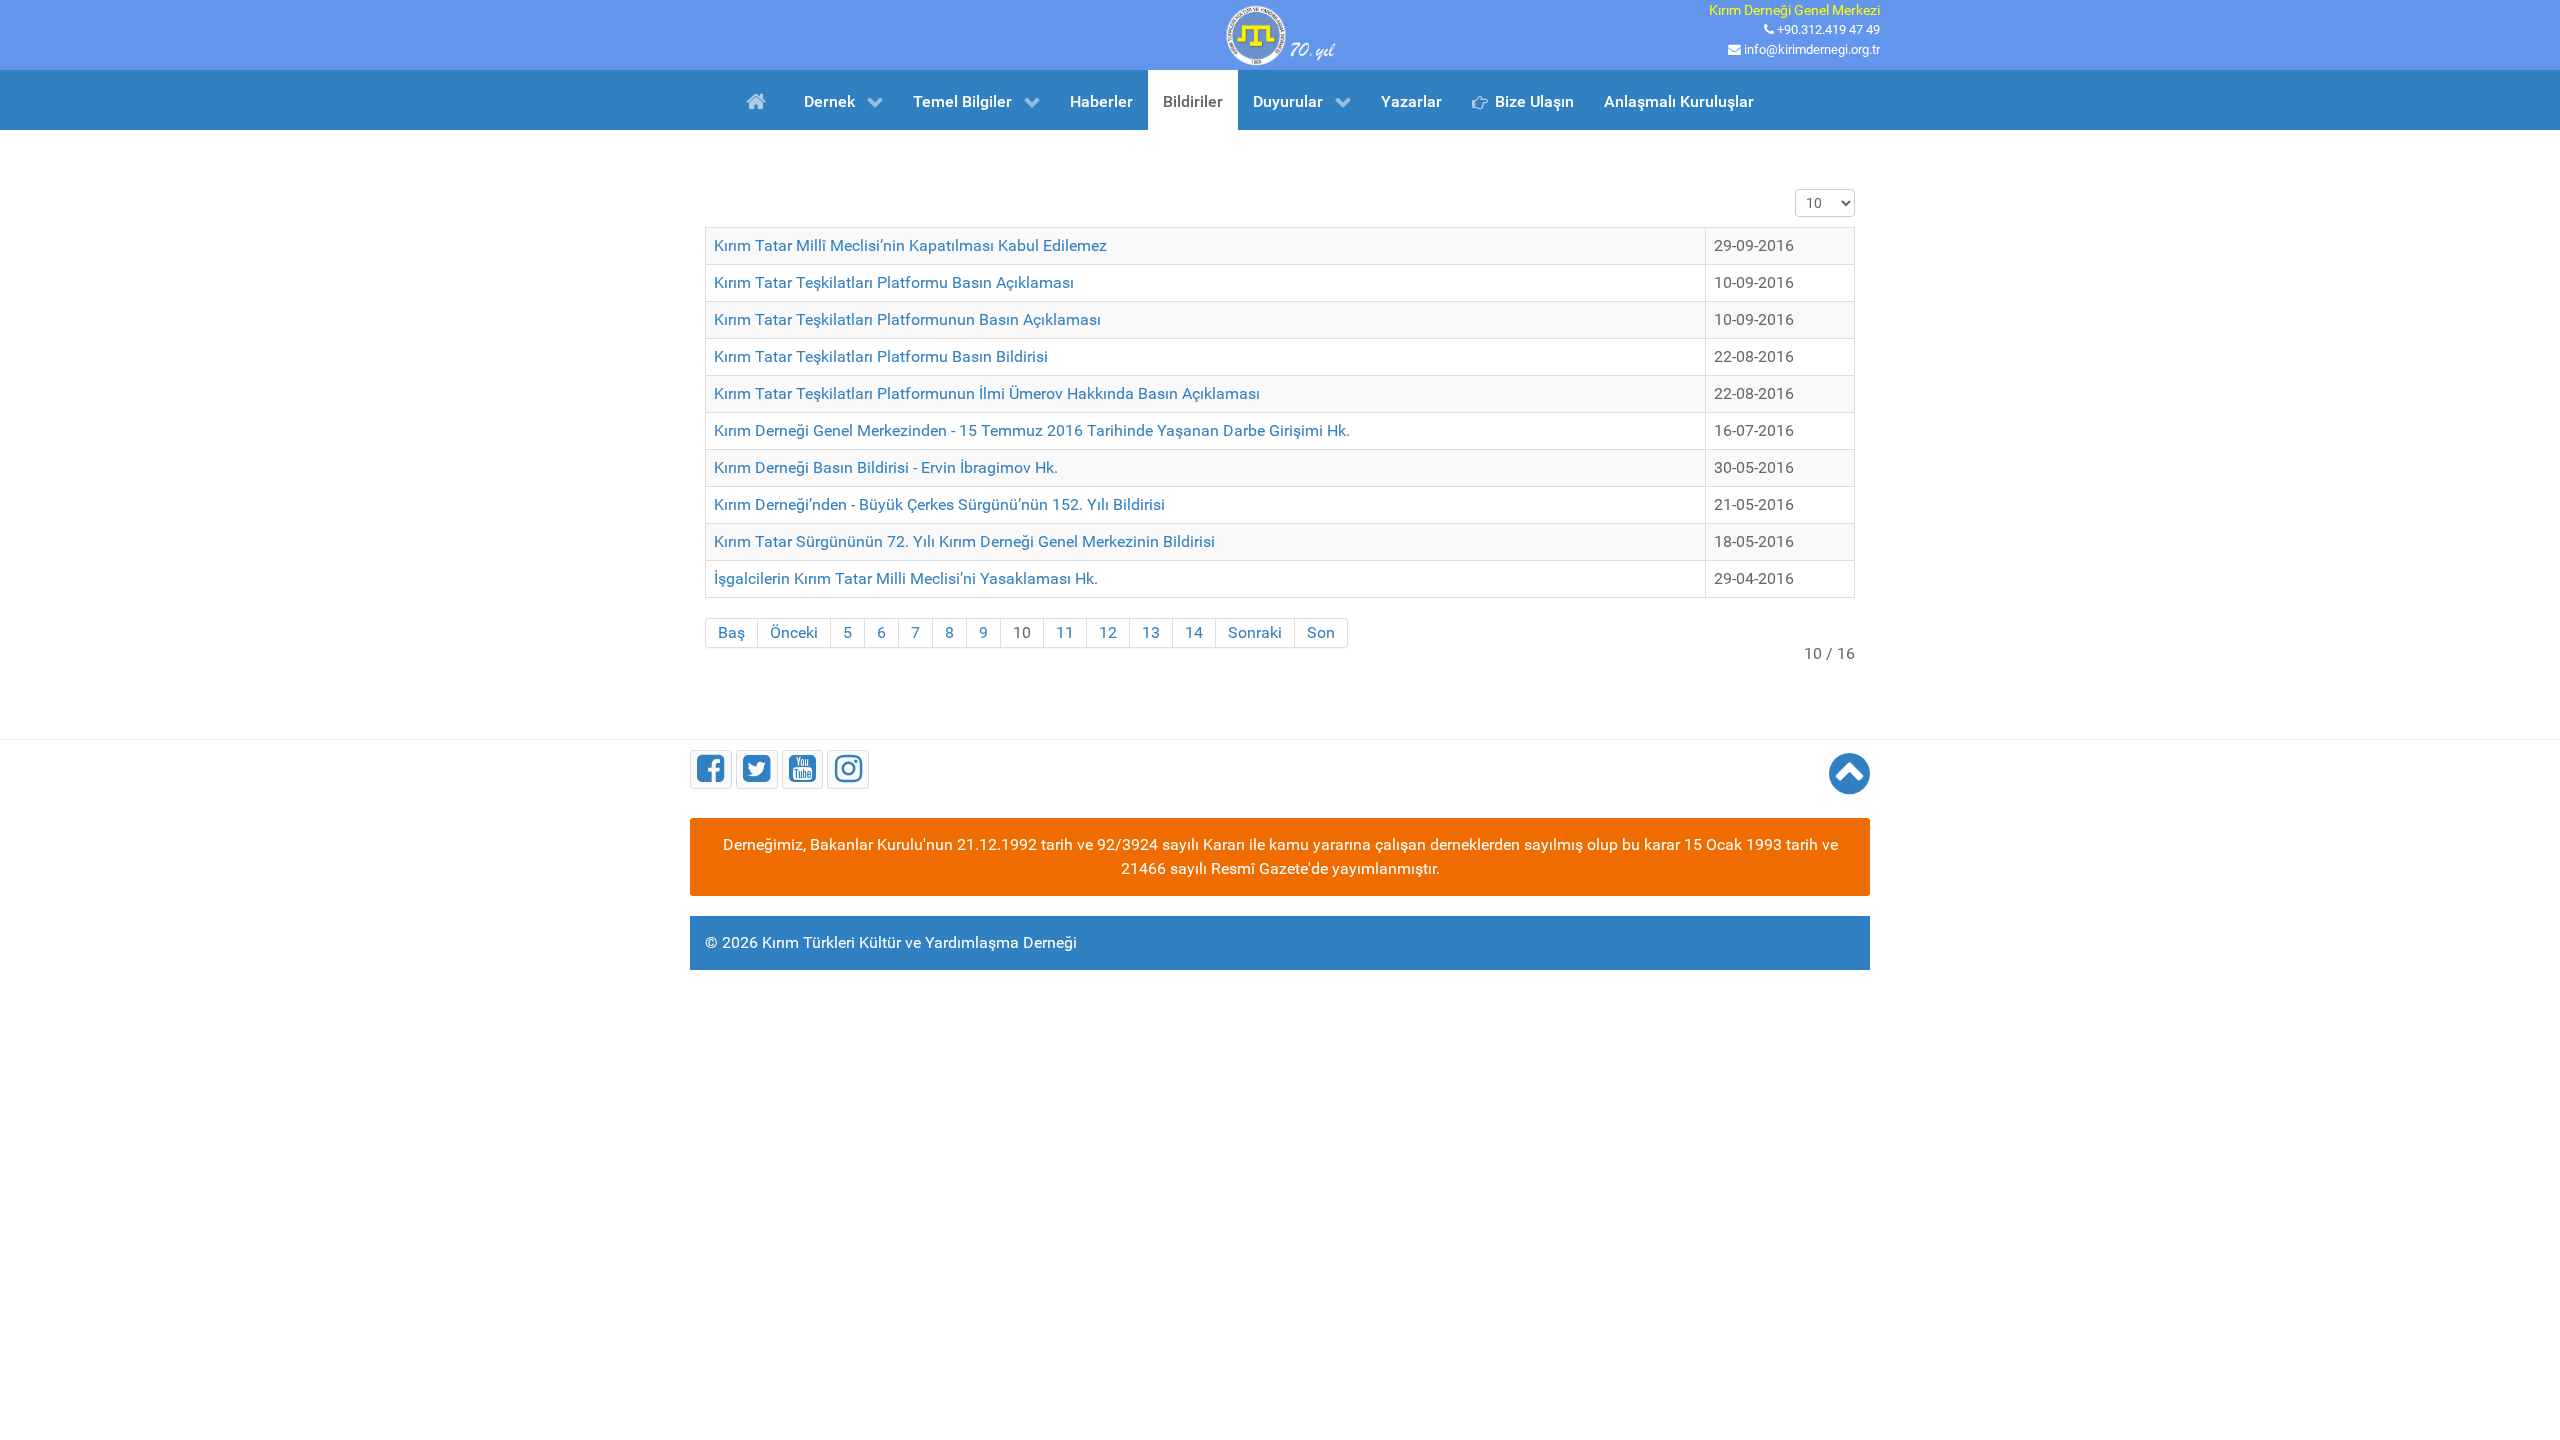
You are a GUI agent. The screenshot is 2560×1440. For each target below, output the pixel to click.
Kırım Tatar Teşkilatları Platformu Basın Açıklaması (894, 282)
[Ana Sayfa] (759, 100)
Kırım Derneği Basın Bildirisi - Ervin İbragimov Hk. (886, 467)
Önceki (794, 632)
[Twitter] (757, 769)
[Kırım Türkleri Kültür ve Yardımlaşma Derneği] (1280, 33)
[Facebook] (711, 769)
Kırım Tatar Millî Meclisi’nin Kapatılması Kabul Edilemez (910, 245)
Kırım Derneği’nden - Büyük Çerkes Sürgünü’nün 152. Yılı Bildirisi (939, 504)
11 (1065, 632)
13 (1151, 632)
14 (1194, 632)
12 (1108, 632)
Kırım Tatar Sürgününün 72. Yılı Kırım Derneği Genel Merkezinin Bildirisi (964, 541)
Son (1321, 632)
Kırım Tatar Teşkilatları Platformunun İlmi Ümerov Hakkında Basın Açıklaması (987, 393)
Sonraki (1255, 632)
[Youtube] (803, 769)
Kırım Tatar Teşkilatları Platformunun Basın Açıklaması (907, 319)
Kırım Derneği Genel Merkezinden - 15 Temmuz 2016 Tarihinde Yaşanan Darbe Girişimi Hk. (1032, 430)
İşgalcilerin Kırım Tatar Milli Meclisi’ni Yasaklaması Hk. (906, 578)
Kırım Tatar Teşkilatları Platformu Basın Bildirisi (881, 356)
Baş (731, 632)
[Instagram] (848, 769)
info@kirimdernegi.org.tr (1812, 49)
